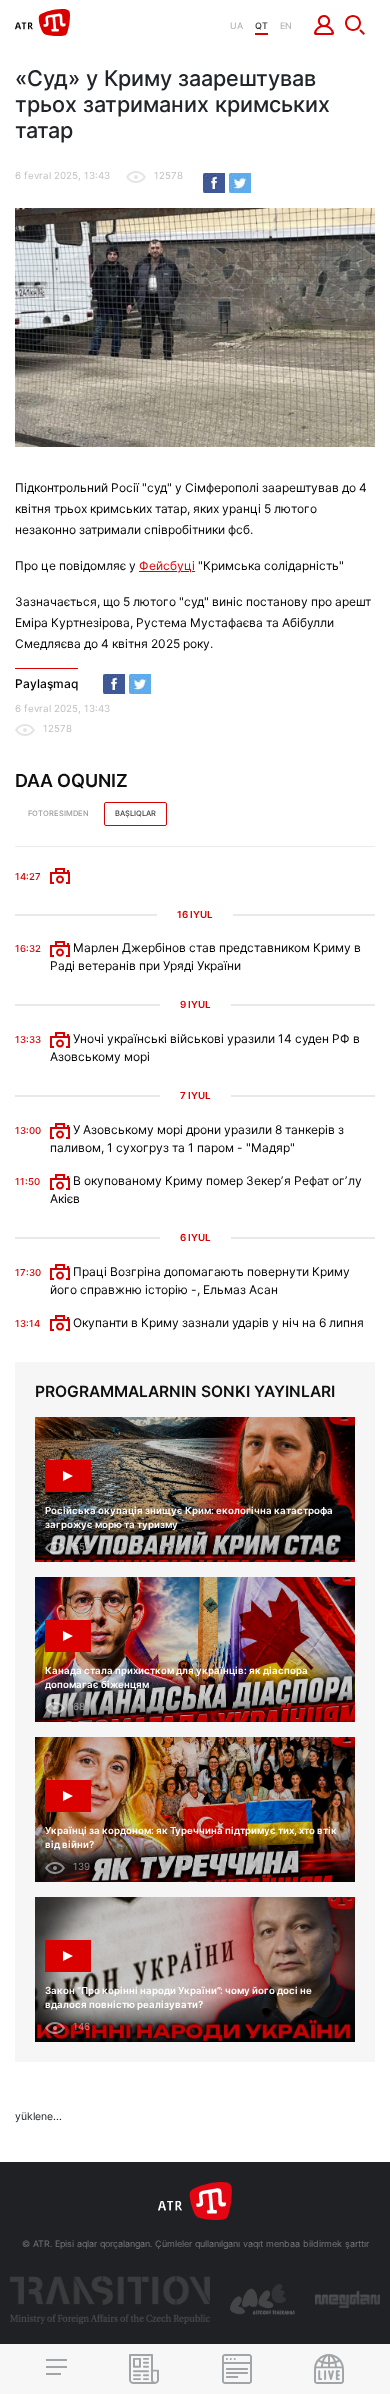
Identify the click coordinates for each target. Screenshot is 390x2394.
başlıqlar (135, 813)
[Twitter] (240, 183)
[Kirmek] (324, 25)
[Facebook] (214, 183)
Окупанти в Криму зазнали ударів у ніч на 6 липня (217, 1322)
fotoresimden (58, 813)
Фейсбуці (167, 565)
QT (261, 25)
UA (236, 25)
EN (286, 25)
